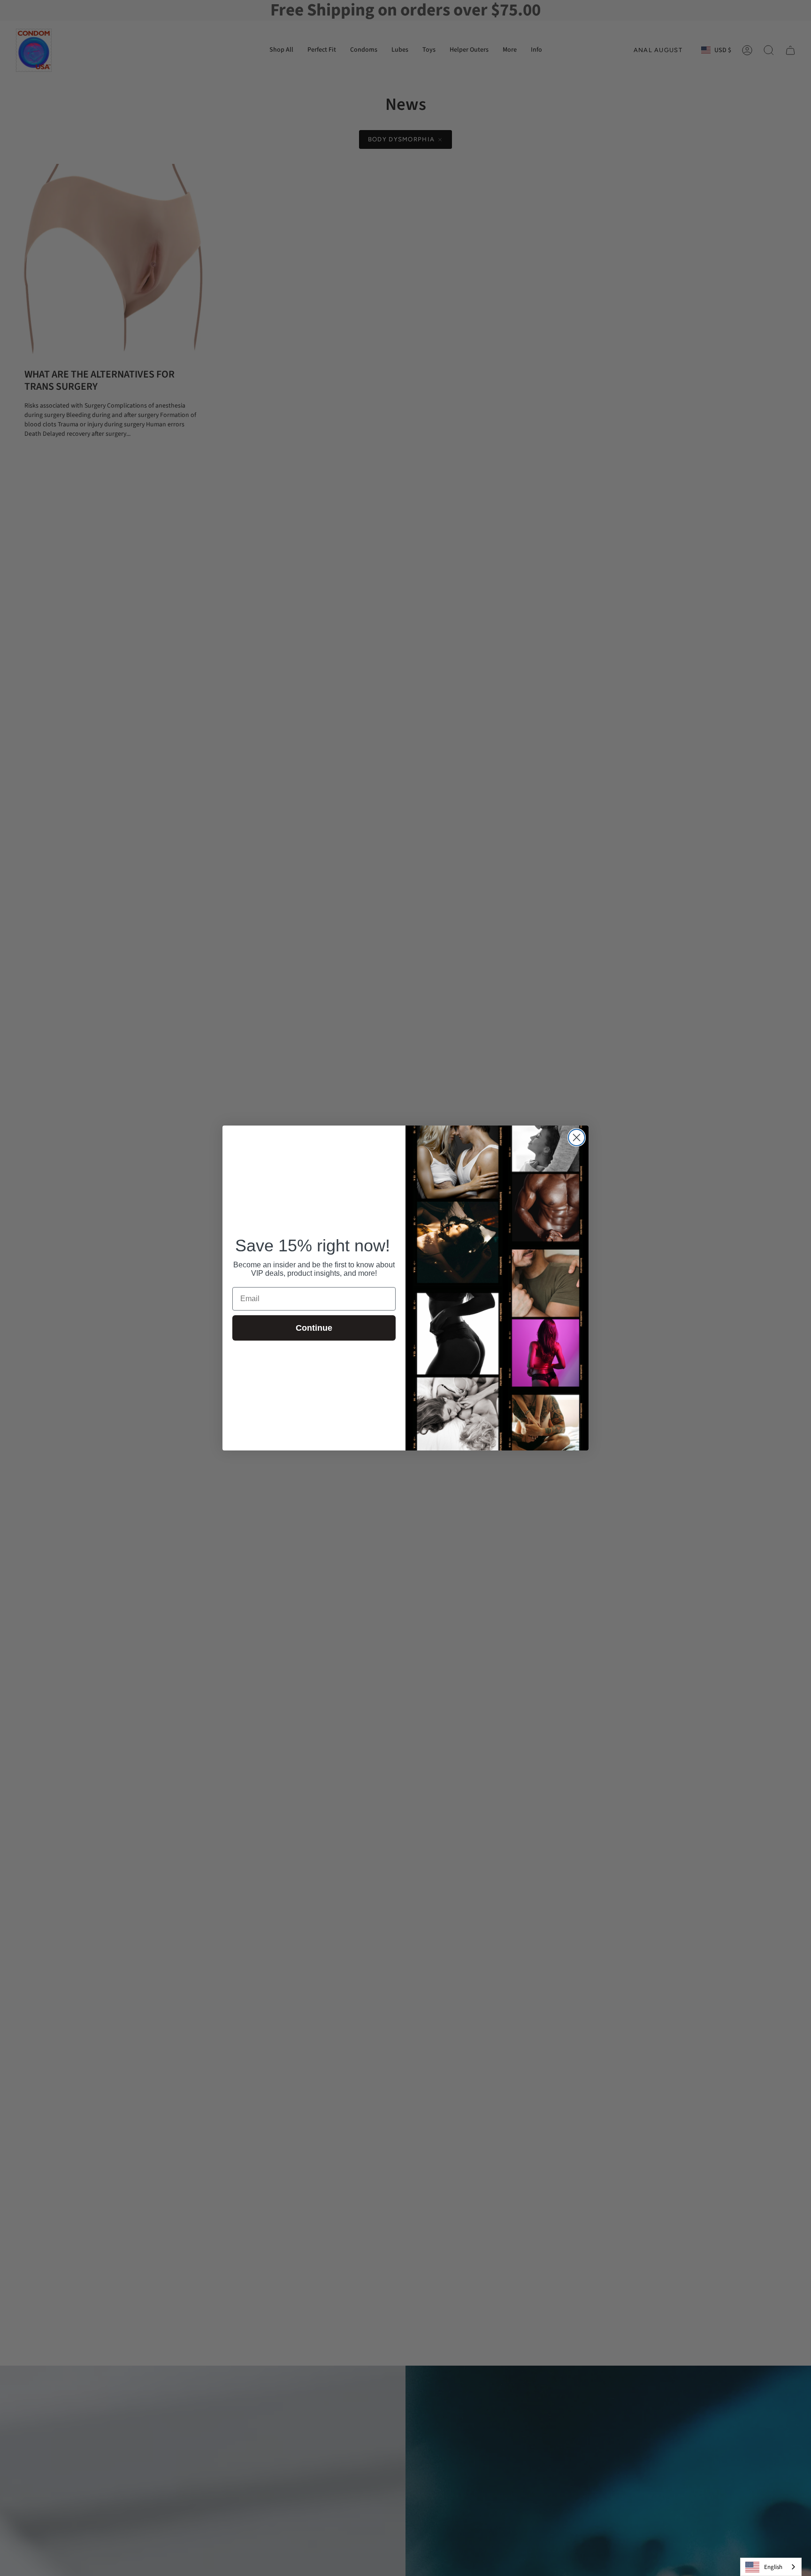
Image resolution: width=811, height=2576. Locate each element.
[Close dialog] (577, 1138)
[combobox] (771, 2567)
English (773, 2567)
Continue (314, 1328)
